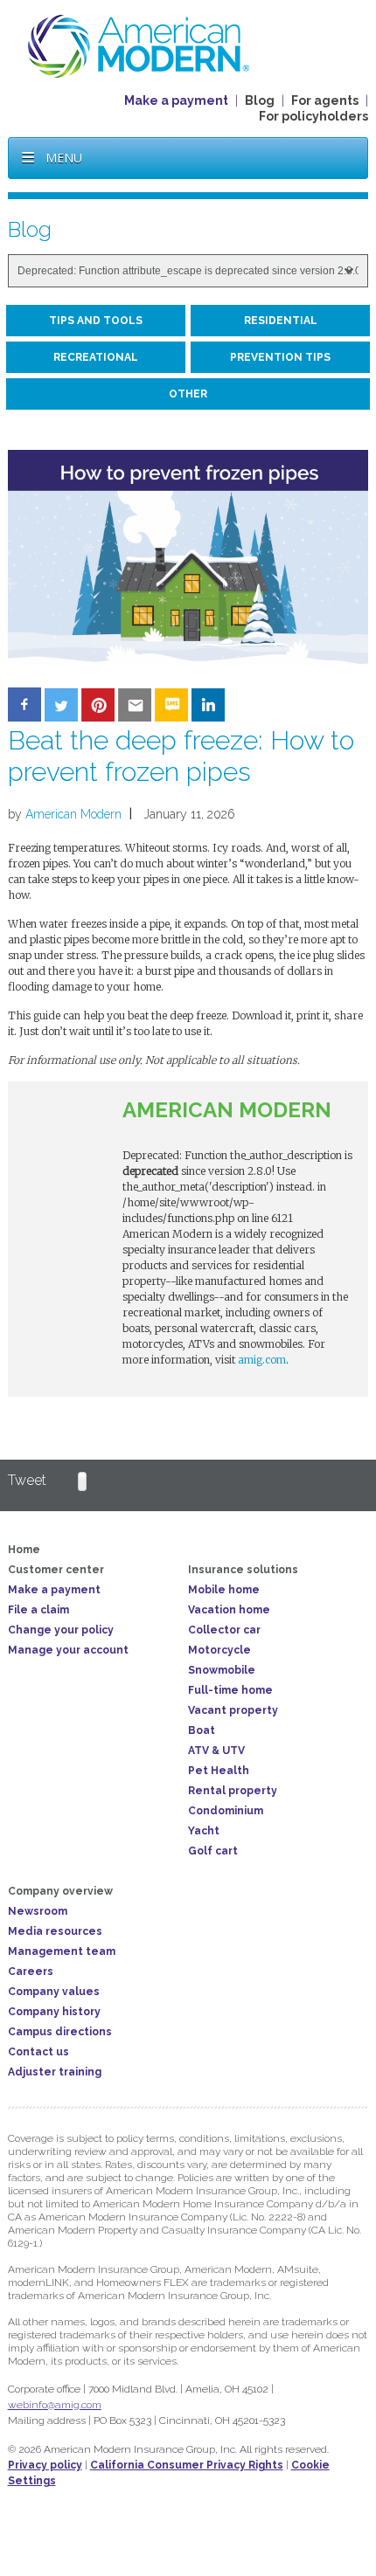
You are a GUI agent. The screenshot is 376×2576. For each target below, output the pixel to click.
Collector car (224, 1630)
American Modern (73, 814)
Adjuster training (55, 2072)
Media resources (55, 1931)
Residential (281, 321)
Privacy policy (45, 2465)
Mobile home (224, 1590)
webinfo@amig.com (55, 2405)
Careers (31, 1972)
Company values (54, 1992)
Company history (54, 2012)
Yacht (204, 1831)
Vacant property (233, 1710)
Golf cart (213, 1851)
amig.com (262, 1360)
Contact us (38, 2052)
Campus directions (60, 2032)
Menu (64, 158)
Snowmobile (222, 1670)
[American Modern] (139, 45)
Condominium (226, 1811)
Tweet (27, 1480)
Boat (202, 1730)
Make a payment (176, 100)
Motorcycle (219, 1650)
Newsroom (38, 1911)
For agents (325, 100)
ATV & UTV (216, 1751)
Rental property (233, 1791)
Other (188, 394)
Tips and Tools (96, 321)
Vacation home (229, 1610)
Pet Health (219, 1771)
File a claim (38, 1610)
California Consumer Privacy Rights (187, 2465)
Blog (260, 100)
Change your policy (61, 1630)
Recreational (96, 357)
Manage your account (68, 1650)
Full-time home (230, 1690)
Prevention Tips (280, 357)
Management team (62, 1951)
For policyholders (313, 116)
